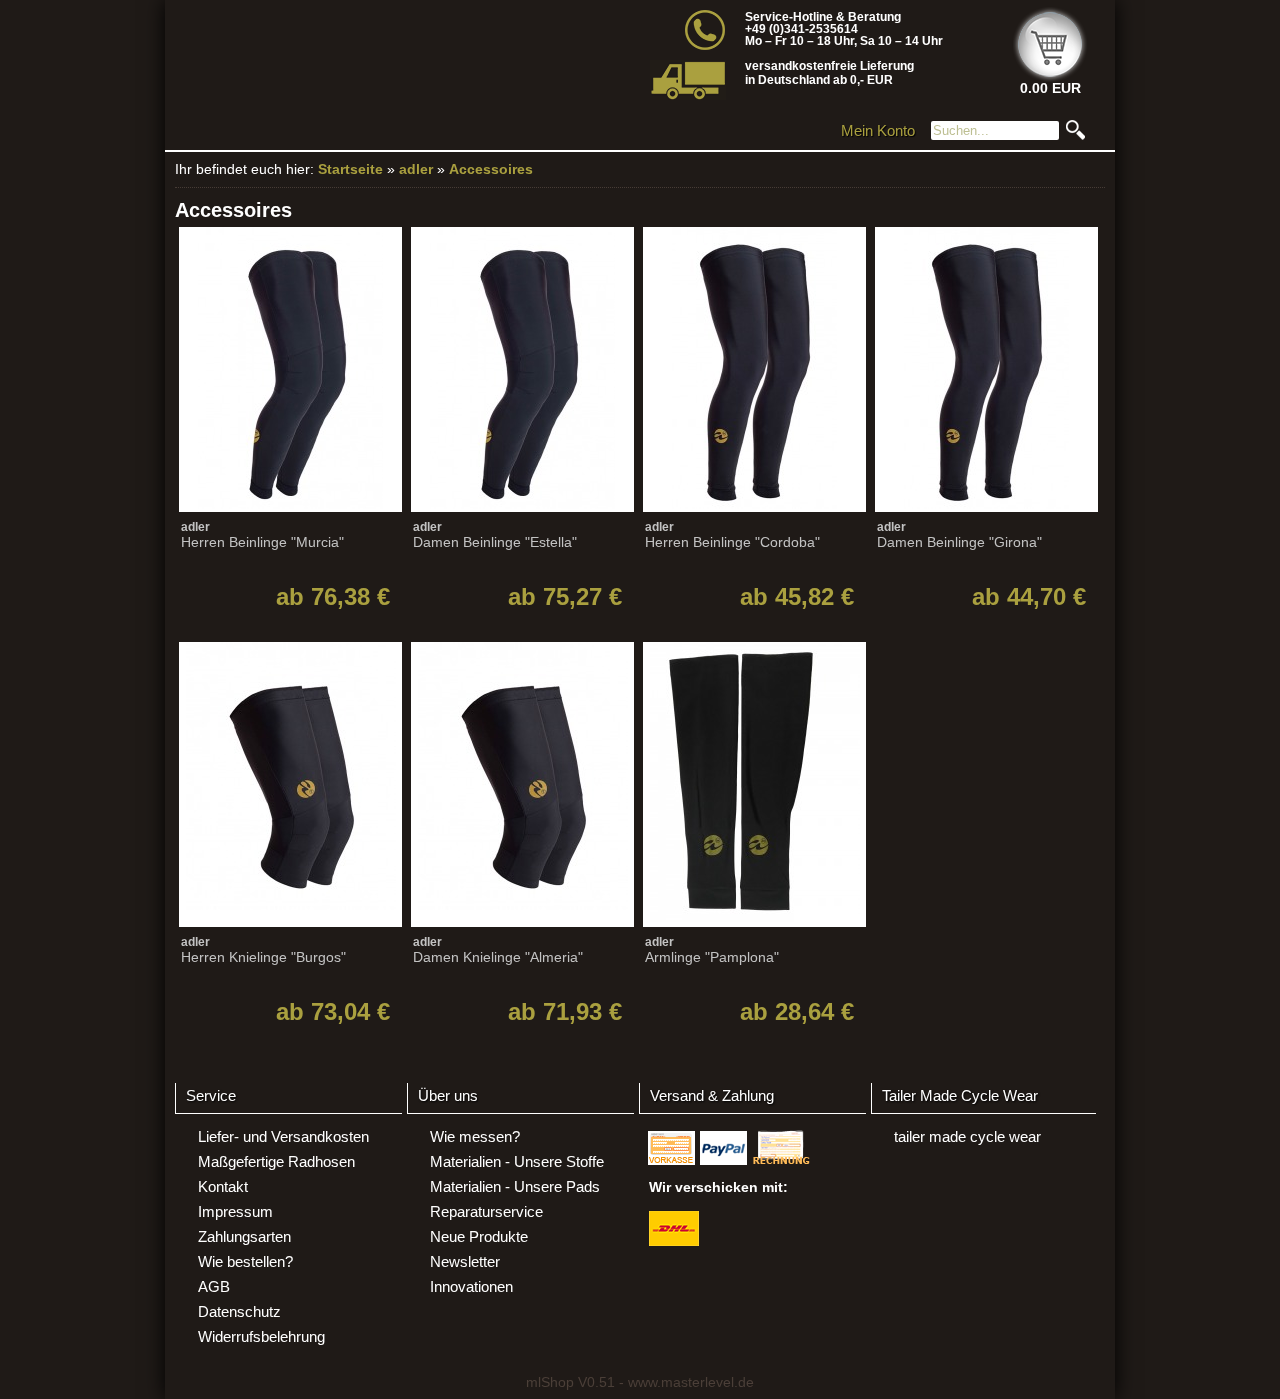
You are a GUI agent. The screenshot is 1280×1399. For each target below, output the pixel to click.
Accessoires (491, 169)
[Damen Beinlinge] (520, 402)
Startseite (350, 169)
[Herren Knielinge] (288, 817)
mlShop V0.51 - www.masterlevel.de (640, 1382)
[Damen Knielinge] (520, 817)
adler (416, 169)
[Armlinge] (752, 817)
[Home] (367, 56)
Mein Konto (878, 130)
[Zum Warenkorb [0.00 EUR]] (1050, 77)
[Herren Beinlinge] (288, 402)
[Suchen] (1076, 135)
